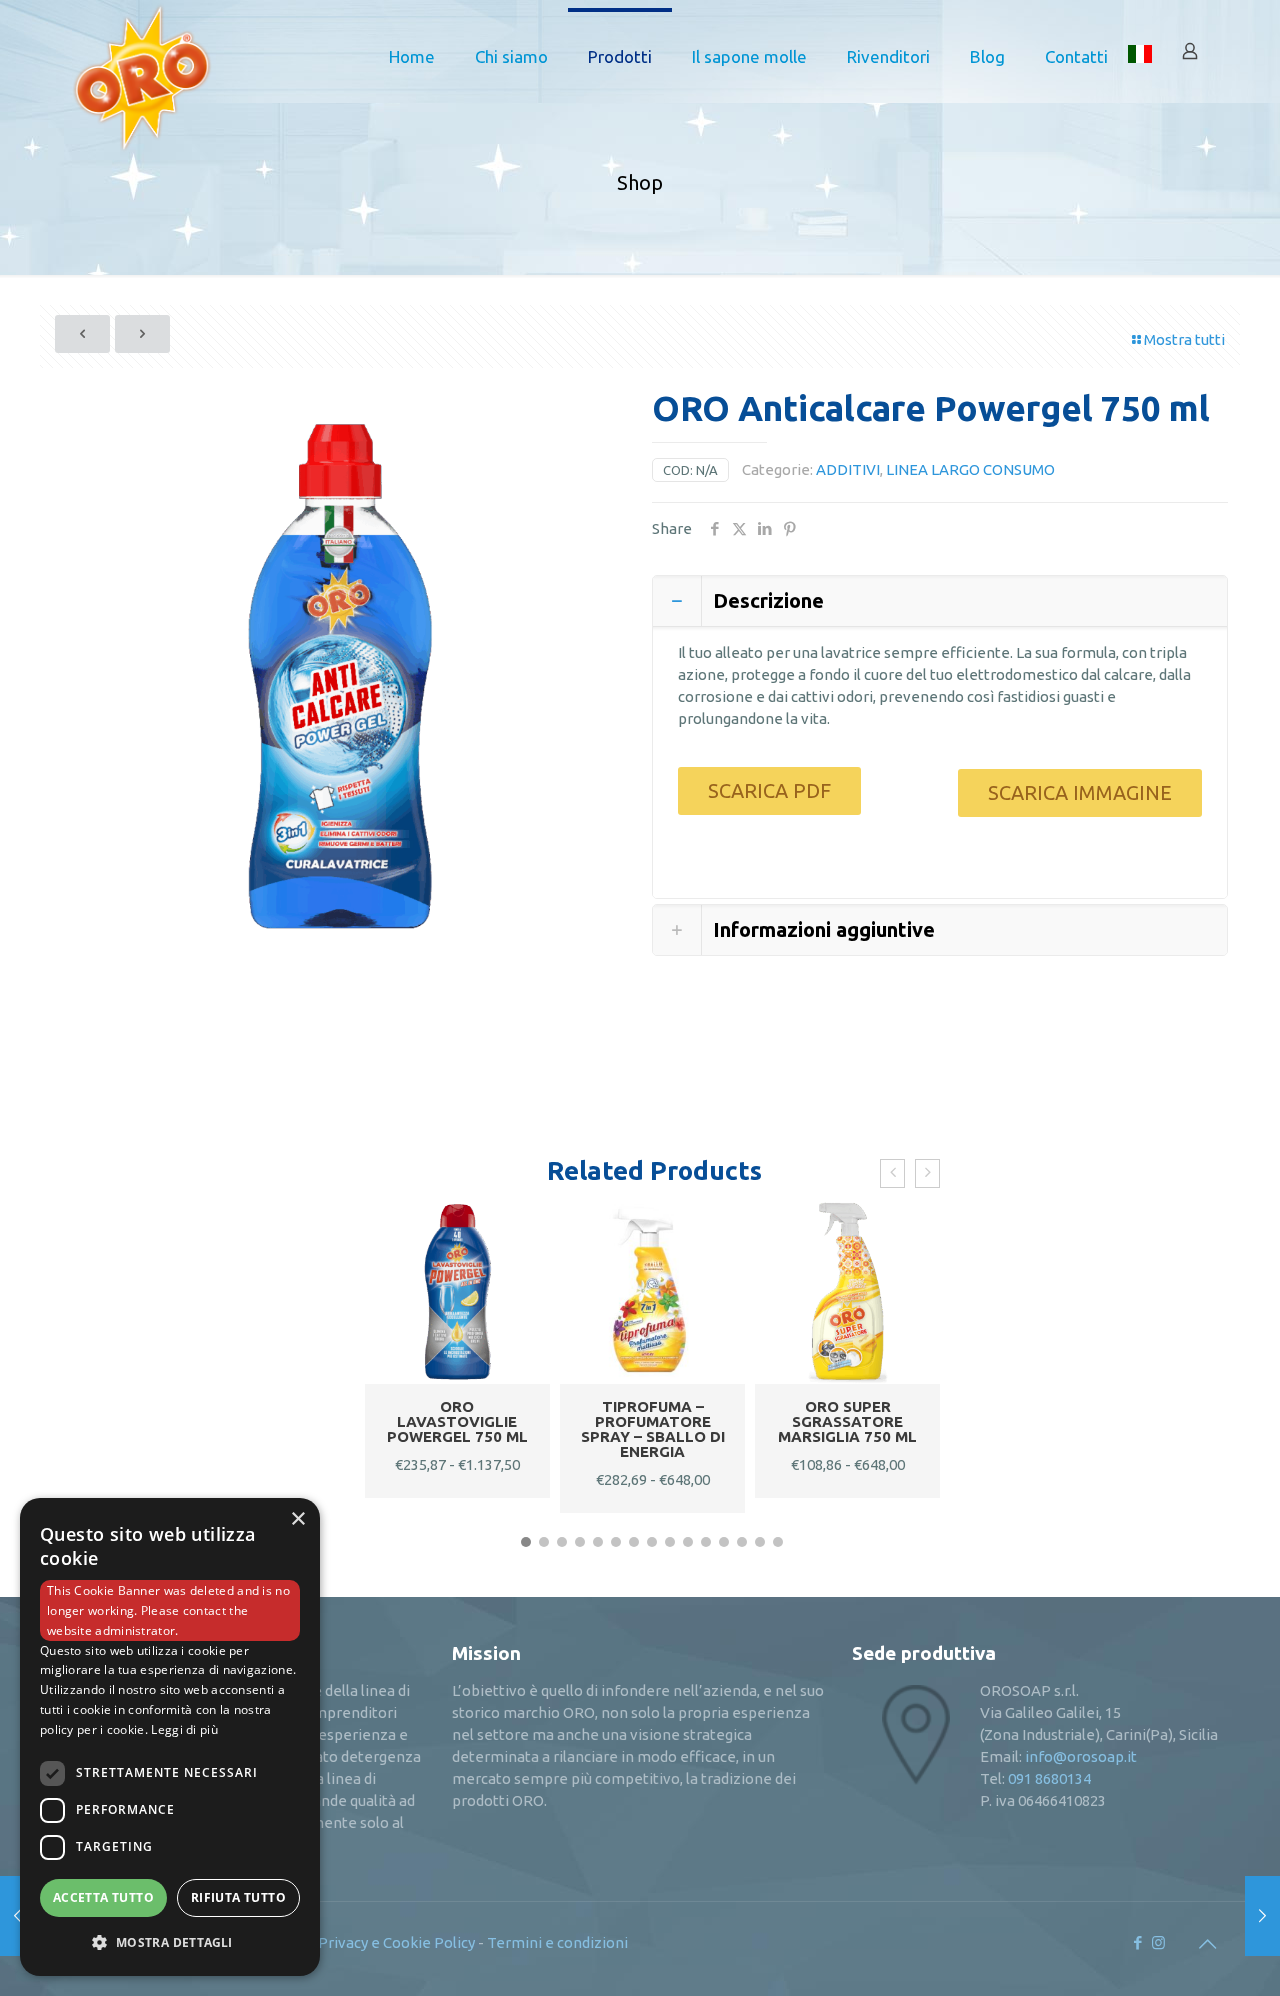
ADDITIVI (848, 469)
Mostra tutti (1184, 339)
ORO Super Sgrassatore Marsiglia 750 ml (847, 1421)
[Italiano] (1140, 57)
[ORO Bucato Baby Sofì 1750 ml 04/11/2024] (17, 1916)
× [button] (297, 1519)
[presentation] (892, 1173)
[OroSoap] (142, 57)
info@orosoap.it (1081, 1756)
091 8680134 (1049, 1778)
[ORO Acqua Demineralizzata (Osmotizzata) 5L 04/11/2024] (1262, 1916)
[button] (526, 1542)
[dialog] (170, 1737)
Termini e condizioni (557, 1942)
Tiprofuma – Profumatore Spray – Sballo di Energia (653, 1429)
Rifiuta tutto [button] (238, 1897)
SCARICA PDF (769, 790)
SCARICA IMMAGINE (1080, 792)
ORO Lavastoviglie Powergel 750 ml (457, 1421)
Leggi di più (184, 1729)
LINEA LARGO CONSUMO (970, 469)
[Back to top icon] (1207, 1944)
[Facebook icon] (1137, 1942)
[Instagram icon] (1158, 1942)
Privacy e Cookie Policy (396, 1942)
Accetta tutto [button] (103, 1897)
